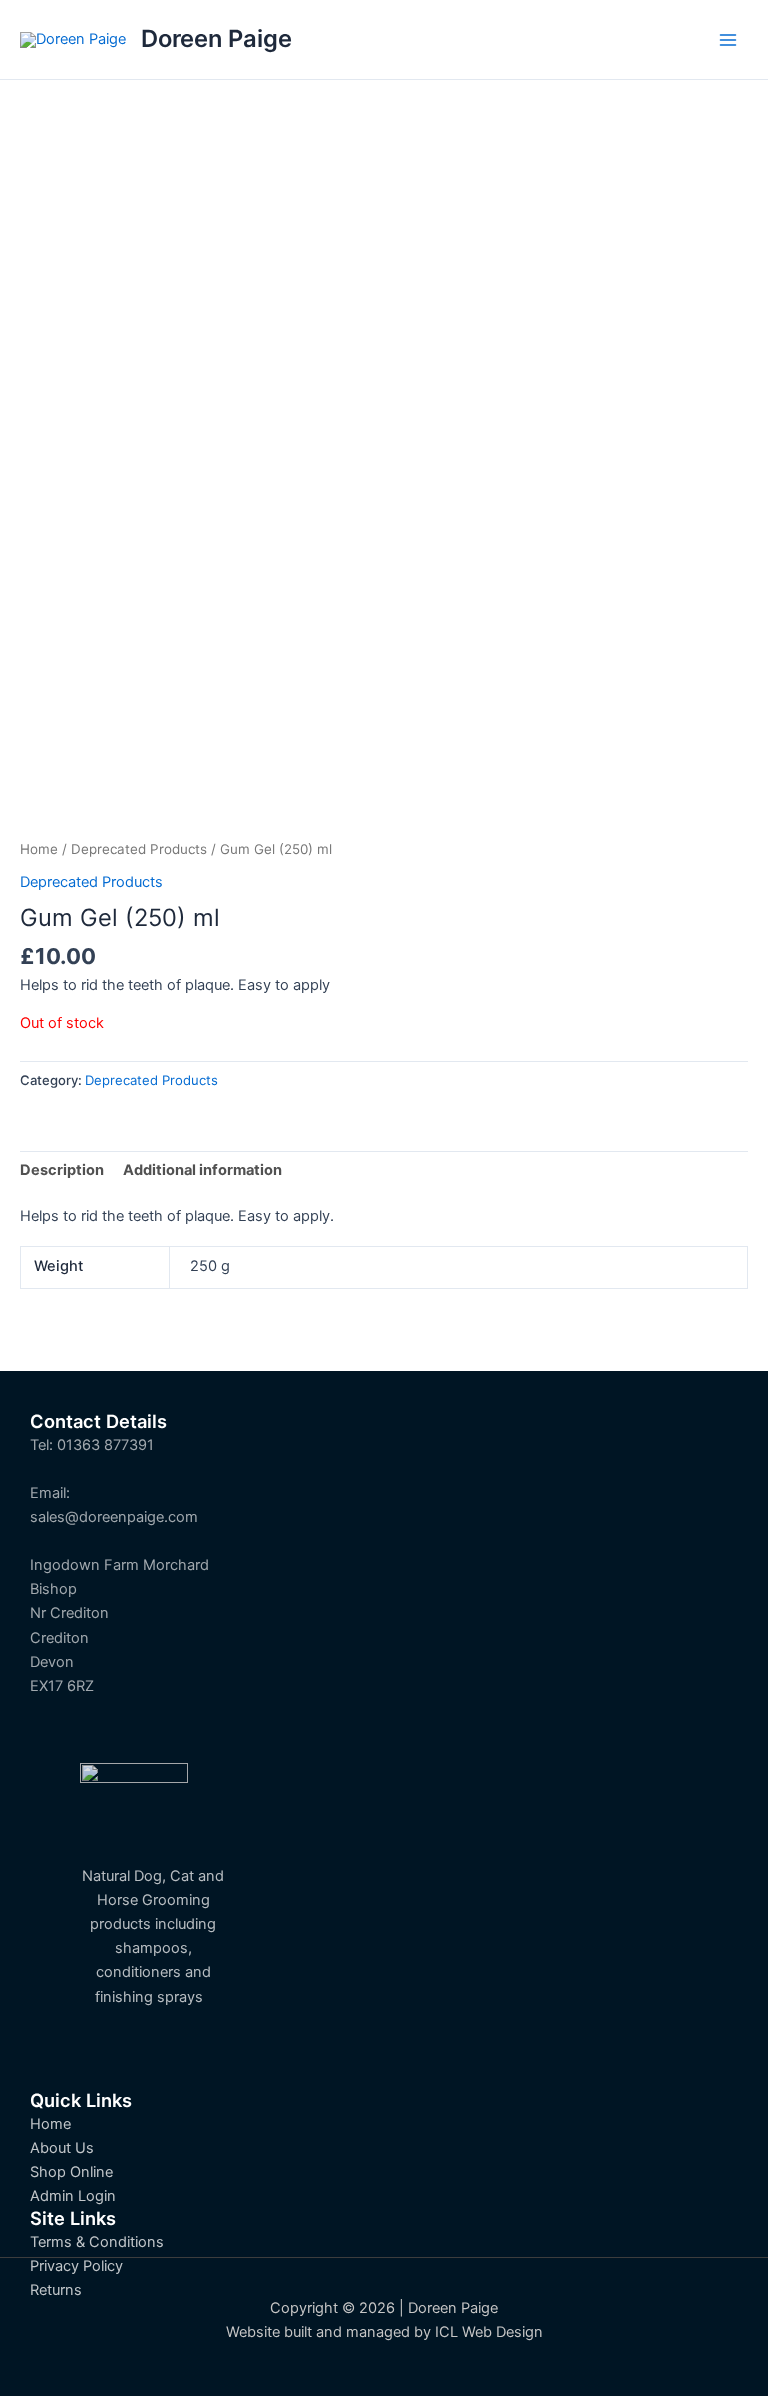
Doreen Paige (216, 38)
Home (39, 849)
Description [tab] (62, 1170)
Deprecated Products (139, 849)
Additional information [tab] (202, 1170)
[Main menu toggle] (728, 39)
